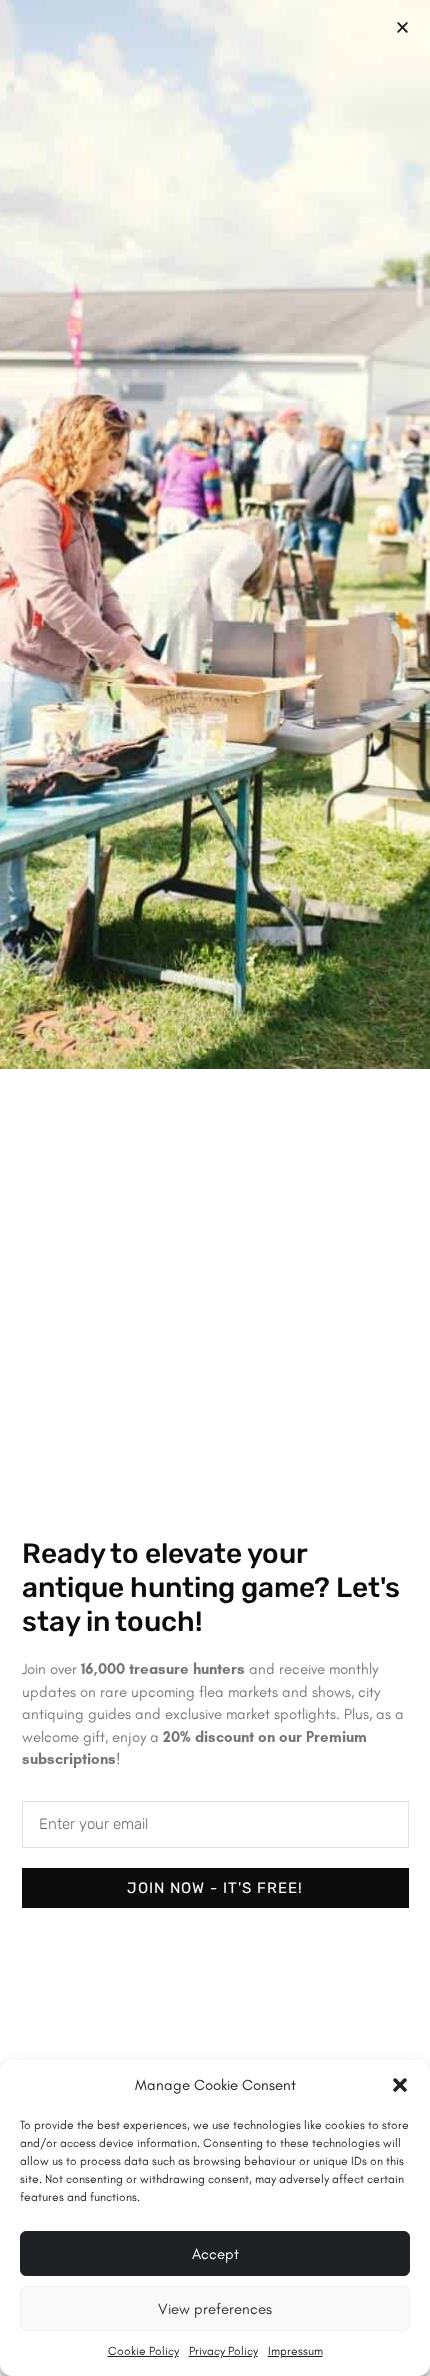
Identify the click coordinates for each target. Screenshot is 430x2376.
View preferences (215, 2309)
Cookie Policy (143, 2351)
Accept (215, 2254)
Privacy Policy (223, 2351)
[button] (400, 2085)
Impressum (295, 2351)
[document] (215, 1188)
